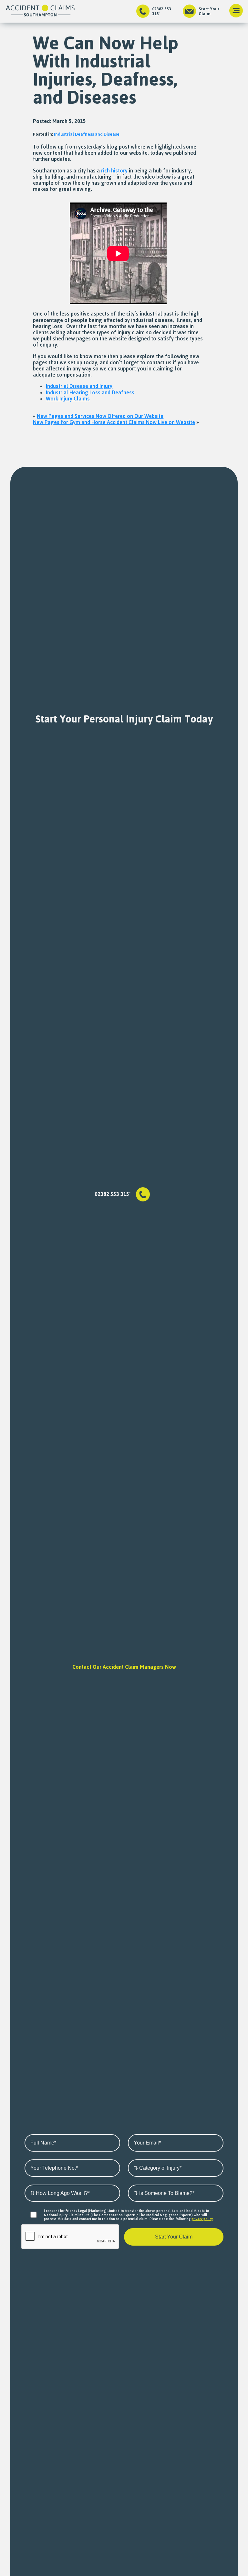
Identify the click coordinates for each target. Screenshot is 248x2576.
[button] (236, 11)
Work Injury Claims (68, 399)
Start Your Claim (209, 11)
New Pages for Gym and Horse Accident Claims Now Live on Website (114, 422)
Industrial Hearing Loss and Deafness (90, 392)
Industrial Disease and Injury (79, 386)
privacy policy (202, 2219)
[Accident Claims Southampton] (40, 11)
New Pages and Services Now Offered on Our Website (100, 416)
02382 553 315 (162, 11)
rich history (114, 171)
